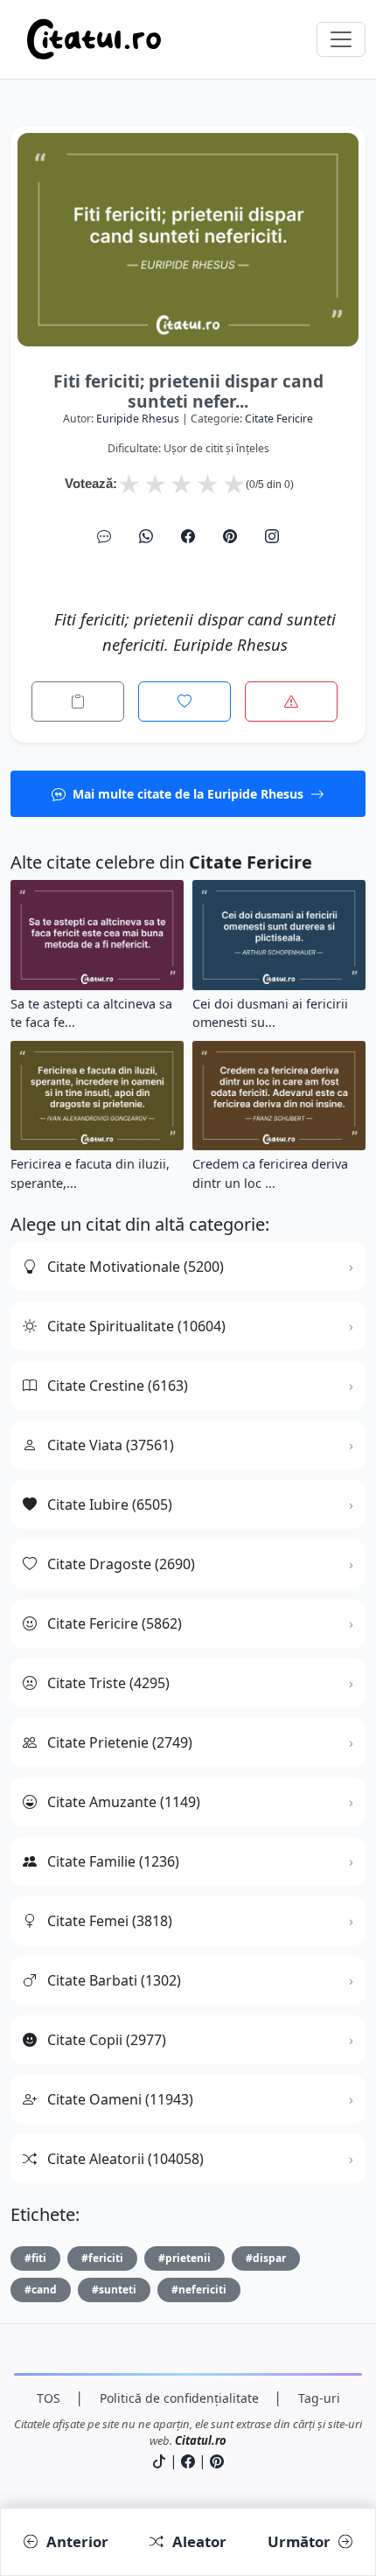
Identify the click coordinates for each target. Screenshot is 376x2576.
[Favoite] (185, 702)
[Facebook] (188, 536)
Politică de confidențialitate (179, 2398)
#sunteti (114, 2290)
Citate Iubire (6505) (110, 1504)
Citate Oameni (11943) (120, 2099)
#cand (41, 2290)
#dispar (266, 2258)
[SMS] (104, 536)
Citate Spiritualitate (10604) (136, 1326)
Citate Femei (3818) (110, 1921)
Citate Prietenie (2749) (120, 1742)
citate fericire (279, 419)
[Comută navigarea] (341, 39)
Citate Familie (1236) (113, 1861)
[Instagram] (272, 536)
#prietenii (185, 2258)
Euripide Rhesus (138, 419)
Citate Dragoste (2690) (121, 1564)
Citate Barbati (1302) (114, 1980)
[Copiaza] (78, 702)
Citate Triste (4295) (108, 1683)
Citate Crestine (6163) (118, 1386)
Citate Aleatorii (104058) (125, 2159)
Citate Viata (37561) (111, 1445)
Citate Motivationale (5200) (136, 1267)
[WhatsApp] (146, 536)
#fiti (35, 2258)
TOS (49, 2398)
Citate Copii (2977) (107, 2040)
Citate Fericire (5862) (115, 1623)
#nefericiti (199, 2290)
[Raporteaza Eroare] (291, 702)
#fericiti (102, 2258)
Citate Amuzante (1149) (124, 1802)
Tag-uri (319, 2398)
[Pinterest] (230, 536)
